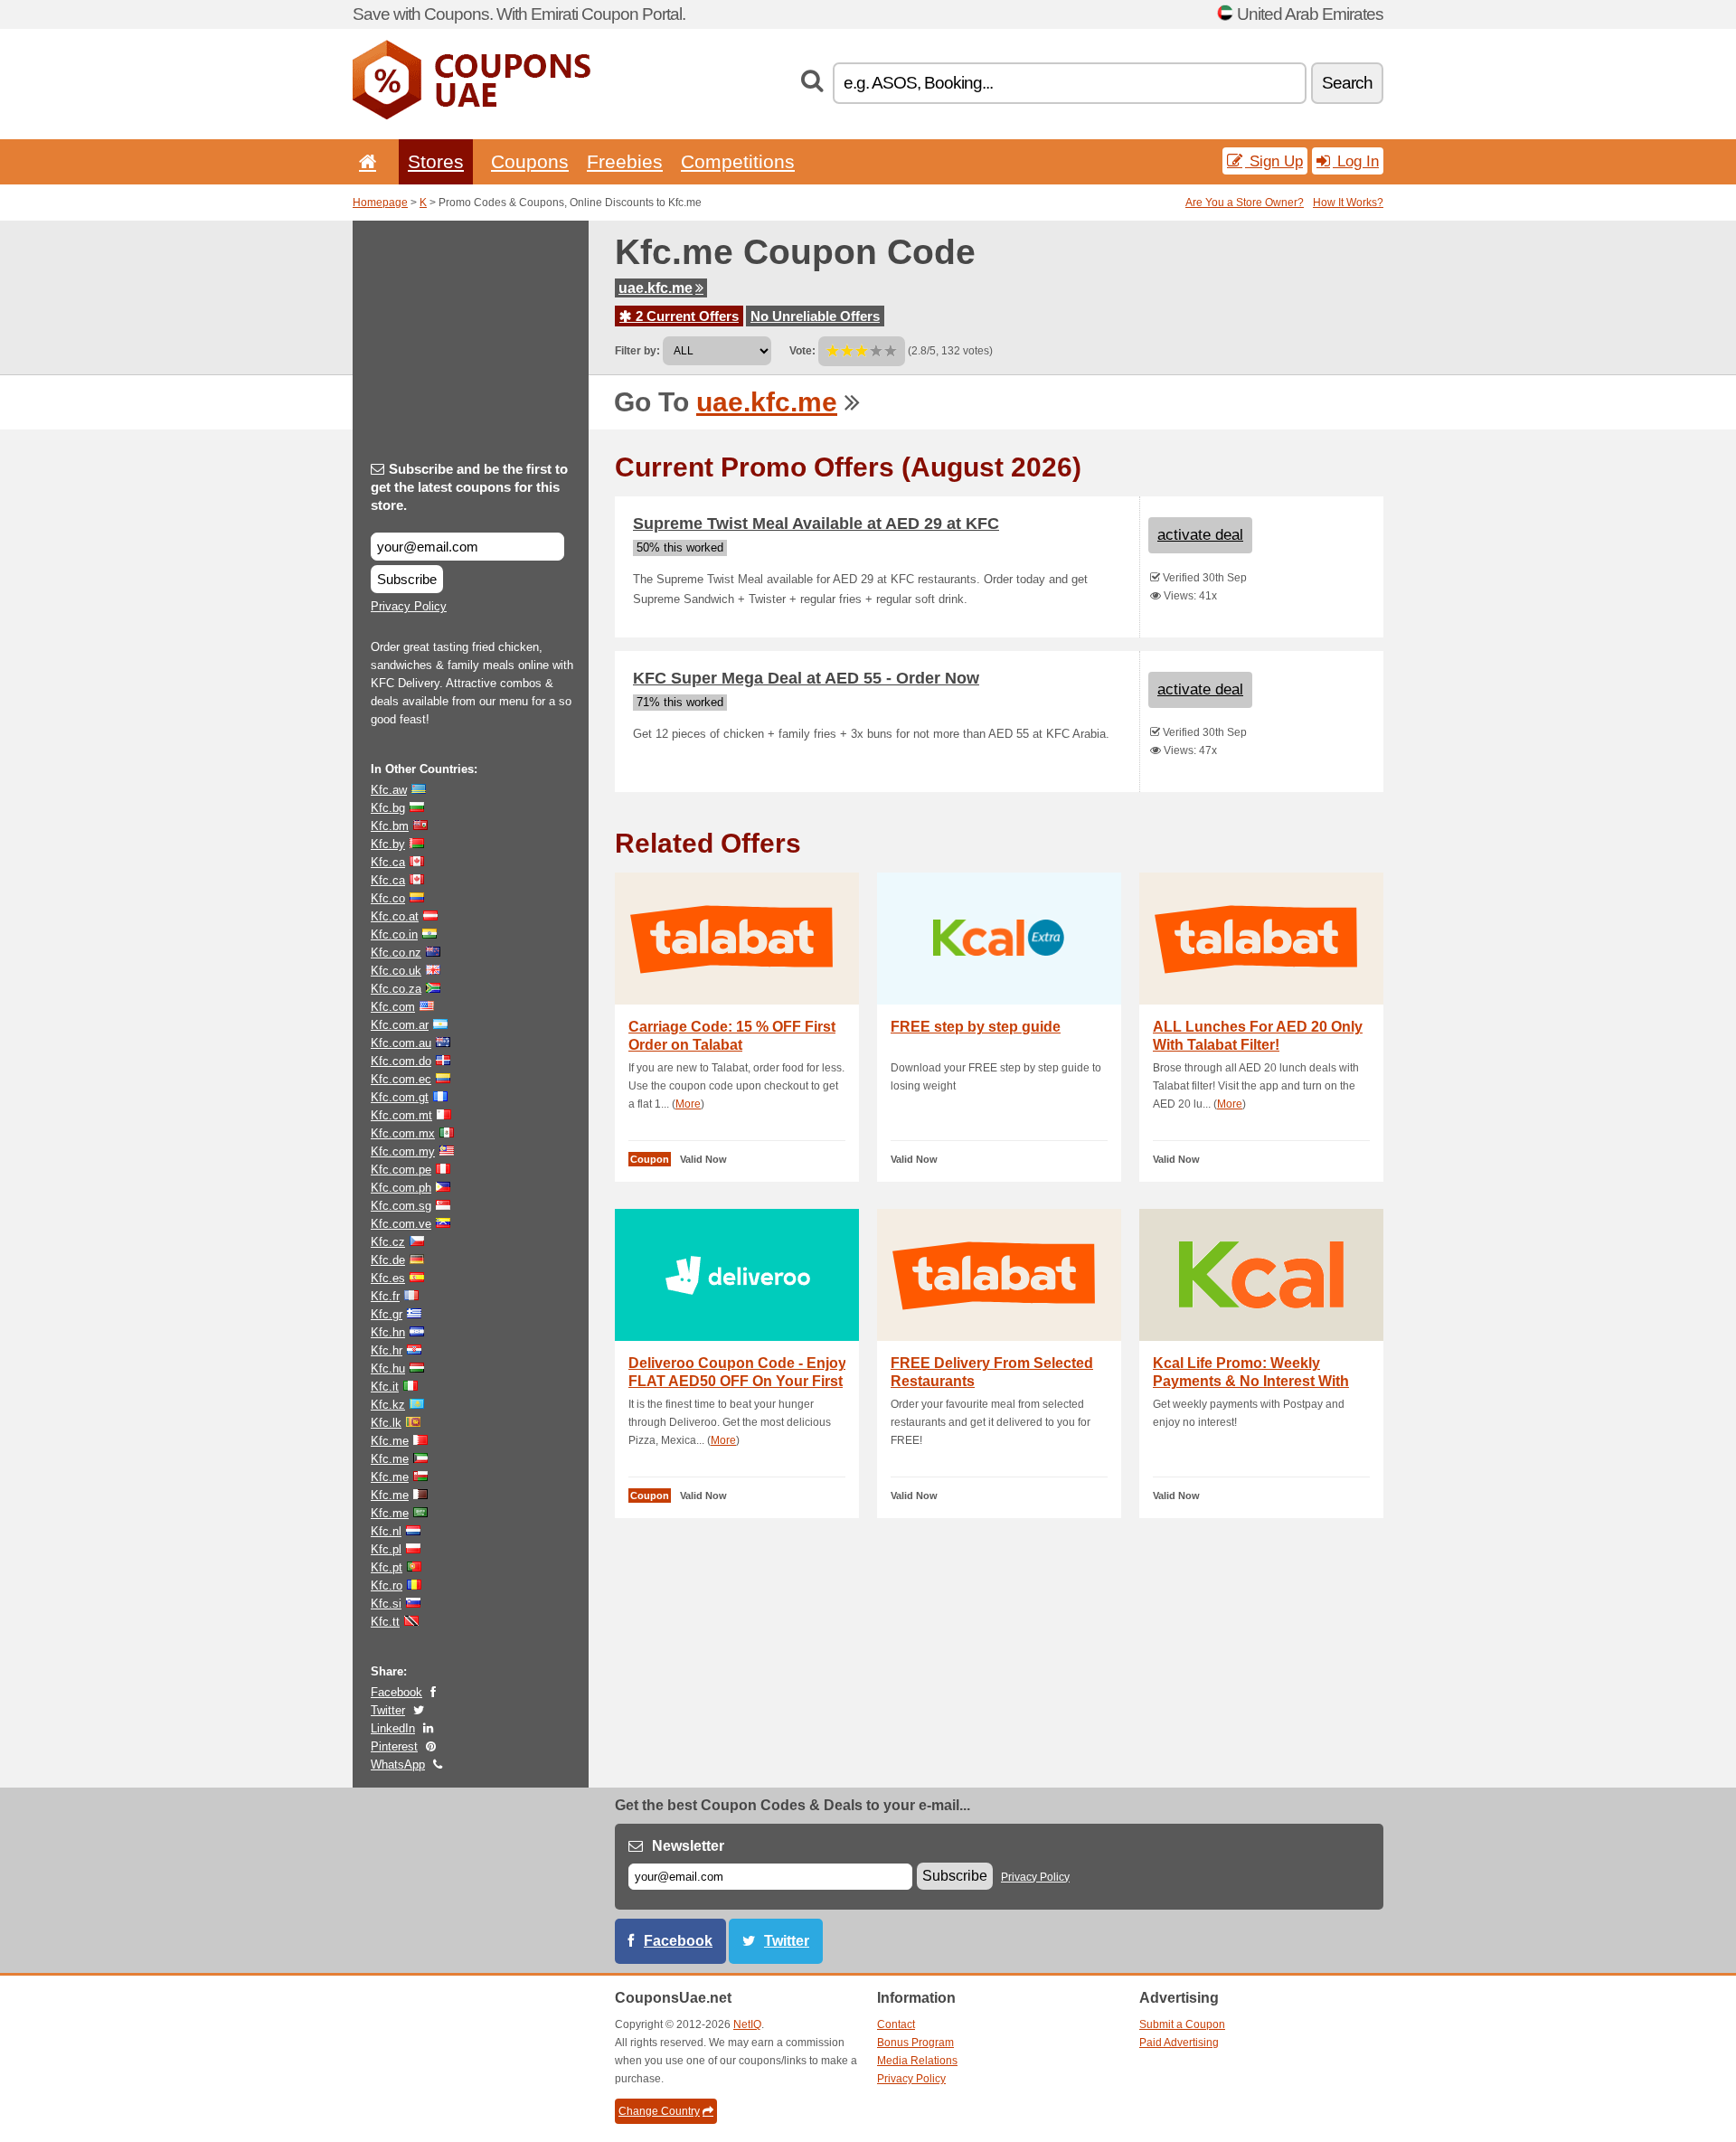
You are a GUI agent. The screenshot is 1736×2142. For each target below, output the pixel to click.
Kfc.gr (387, 1314)
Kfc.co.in (394, 934)
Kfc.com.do (401, 1061)
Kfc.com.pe (401, 1170)
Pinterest (394, 1746)
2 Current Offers (685, 316)
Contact (896, 2024)
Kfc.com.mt (401, 1115)
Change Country (659, 2111)
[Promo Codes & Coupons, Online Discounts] (472, 116)
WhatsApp (398, 1765)
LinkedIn (393, 1728)
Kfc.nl (386, 1531)
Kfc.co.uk (396, 971)
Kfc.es (388, 1278)
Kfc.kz (388, 1405)
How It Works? (1348, 203)
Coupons (530, 161)
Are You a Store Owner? (1245, 203)
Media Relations (917, 2061)
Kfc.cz (388, 1242)
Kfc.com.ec (401, 1079)
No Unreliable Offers (815, 316)
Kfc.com (393, 1007)
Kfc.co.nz (396, 953)
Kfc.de (388, 1260)
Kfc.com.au (401, 1043)
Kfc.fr (385, 1296)
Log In (1356, 161)
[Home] (364, 161)
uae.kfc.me (656, 288)
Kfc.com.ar (400, 1025)
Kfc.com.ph (401, 1188)
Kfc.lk (386, 1423)
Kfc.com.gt (400, 1097)
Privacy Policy (409, 606)
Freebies (625, 161)
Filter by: (637, 351)
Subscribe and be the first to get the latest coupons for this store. (469, 487)
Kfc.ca (388, 862)
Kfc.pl (386, 1549)
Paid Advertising (1179, 2043)
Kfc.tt (385, 1622)
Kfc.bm (390, 826)
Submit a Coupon (1182, 2024)
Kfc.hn (388, 1332)
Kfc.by (388, 844)
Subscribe (407, 579)
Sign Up (1274, 161)
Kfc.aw (389, 790)
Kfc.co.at (395, 916)
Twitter (388, 1710)
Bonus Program (915, 2043)
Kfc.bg (388, 808)
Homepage (380, 203)
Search (1347, 83)
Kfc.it (385, 1387)
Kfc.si (386, 1604)
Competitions (738, 161)
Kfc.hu (388, 1368)
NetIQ (747, 2024)
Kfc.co (388, 898)
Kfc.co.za (396, 989)
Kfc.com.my (403, 1151)
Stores (436, 161)
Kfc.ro (387, 1585)
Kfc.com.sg (401, 1206)
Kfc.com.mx (403, 1133)
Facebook (396, 1692)
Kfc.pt (387, 1567)
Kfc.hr (387, 1350)
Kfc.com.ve (401, 1224)
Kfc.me (390, 1441)
